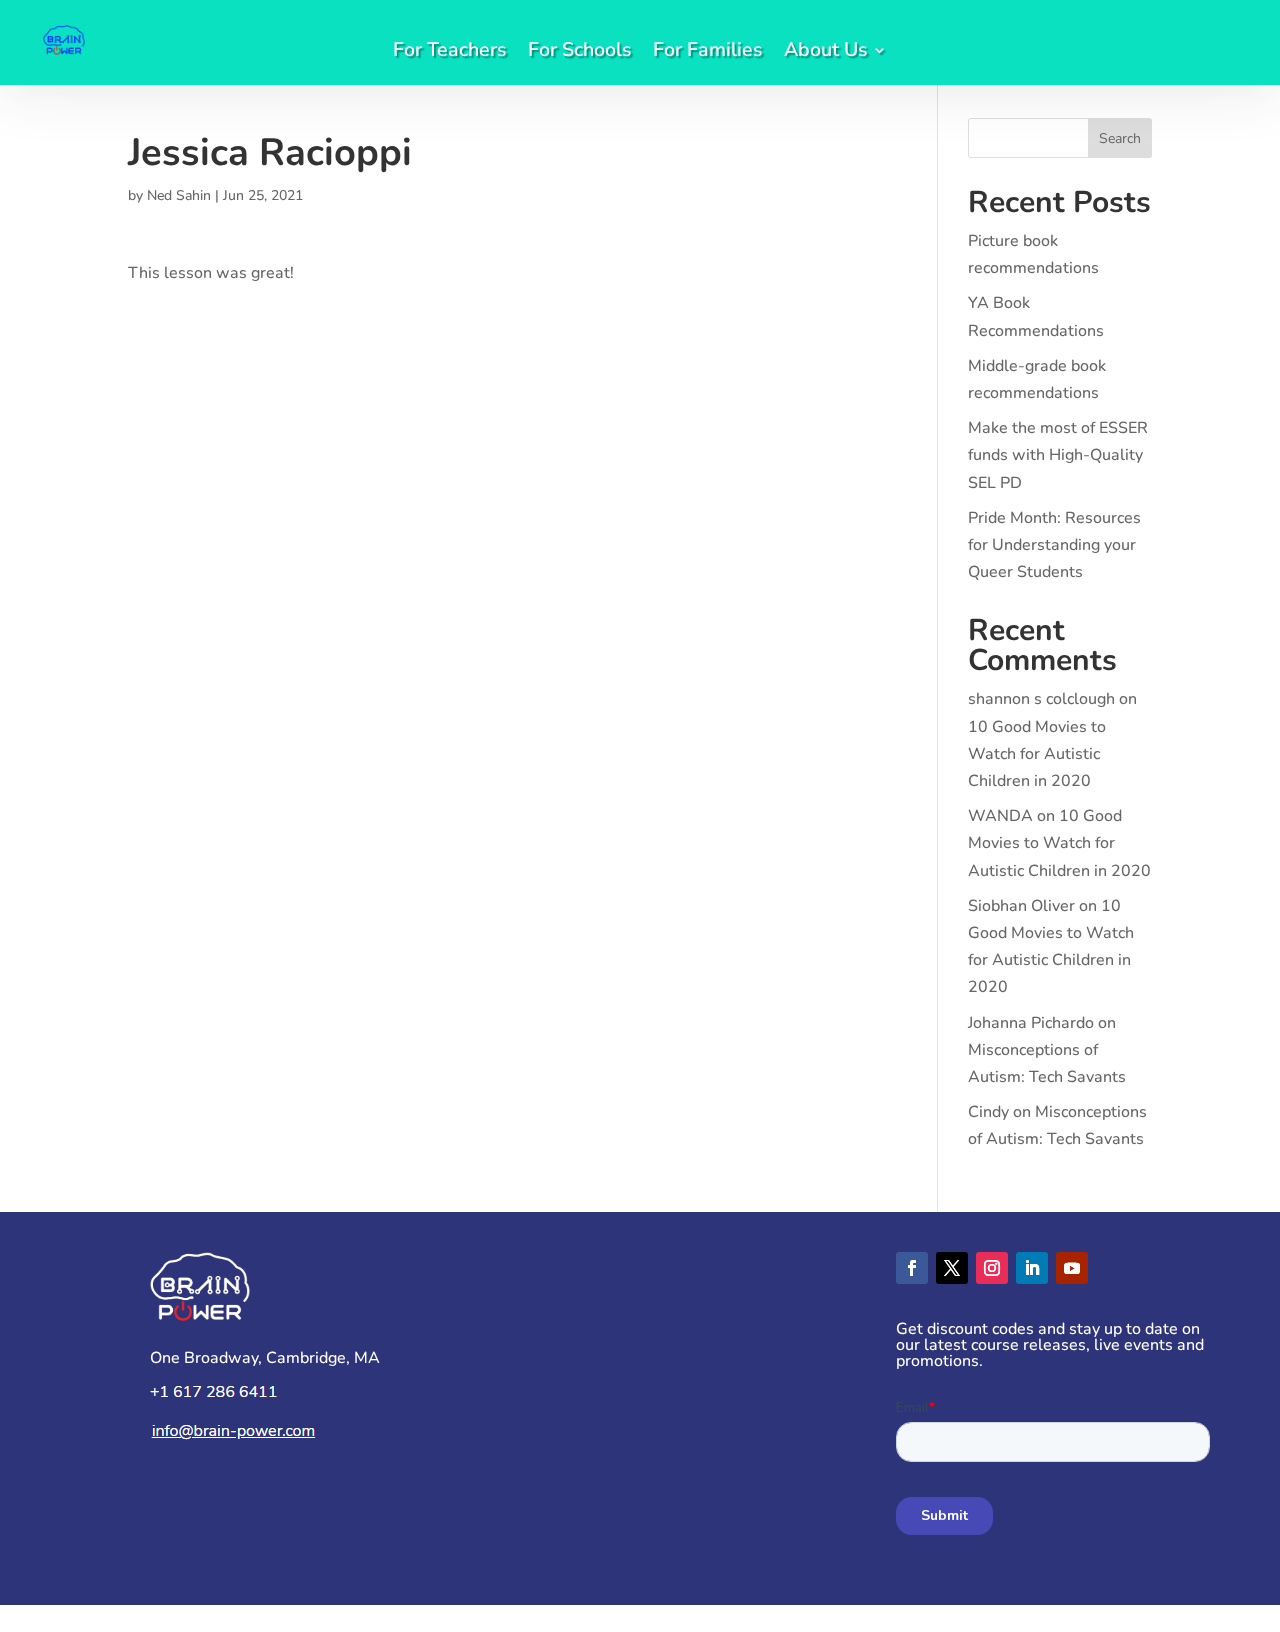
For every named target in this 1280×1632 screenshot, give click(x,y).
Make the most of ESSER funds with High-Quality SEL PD (1058, 455)
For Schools (579, 53)
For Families (707, 53)
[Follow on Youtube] (1072, 1268)
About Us (825, 53)
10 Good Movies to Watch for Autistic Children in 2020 (1037, 754)
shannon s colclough (1041, 699)
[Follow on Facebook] (912, 1268)
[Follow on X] (952, 1268)
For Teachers (449, 53)
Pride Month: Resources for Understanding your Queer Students (1054, 545)
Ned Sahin (179, 195)
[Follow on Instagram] (992, 1268)
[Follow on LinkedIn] (1032, 1268)
